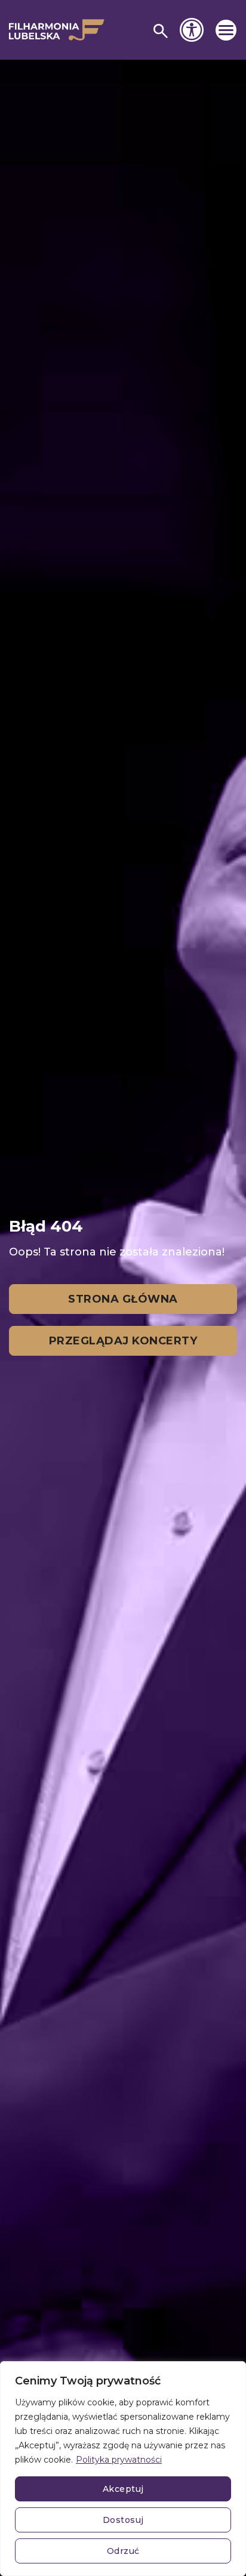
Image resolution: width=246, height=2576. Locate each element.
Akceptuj (123, 2489)
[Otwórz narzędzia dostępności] (192, 30)
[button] (226, 30)
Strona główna (123, 1299)
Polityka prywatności (119, 2460)
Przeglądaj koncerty (123, 1341)
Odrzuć (123, 2551)
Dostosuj (123, 2520)
